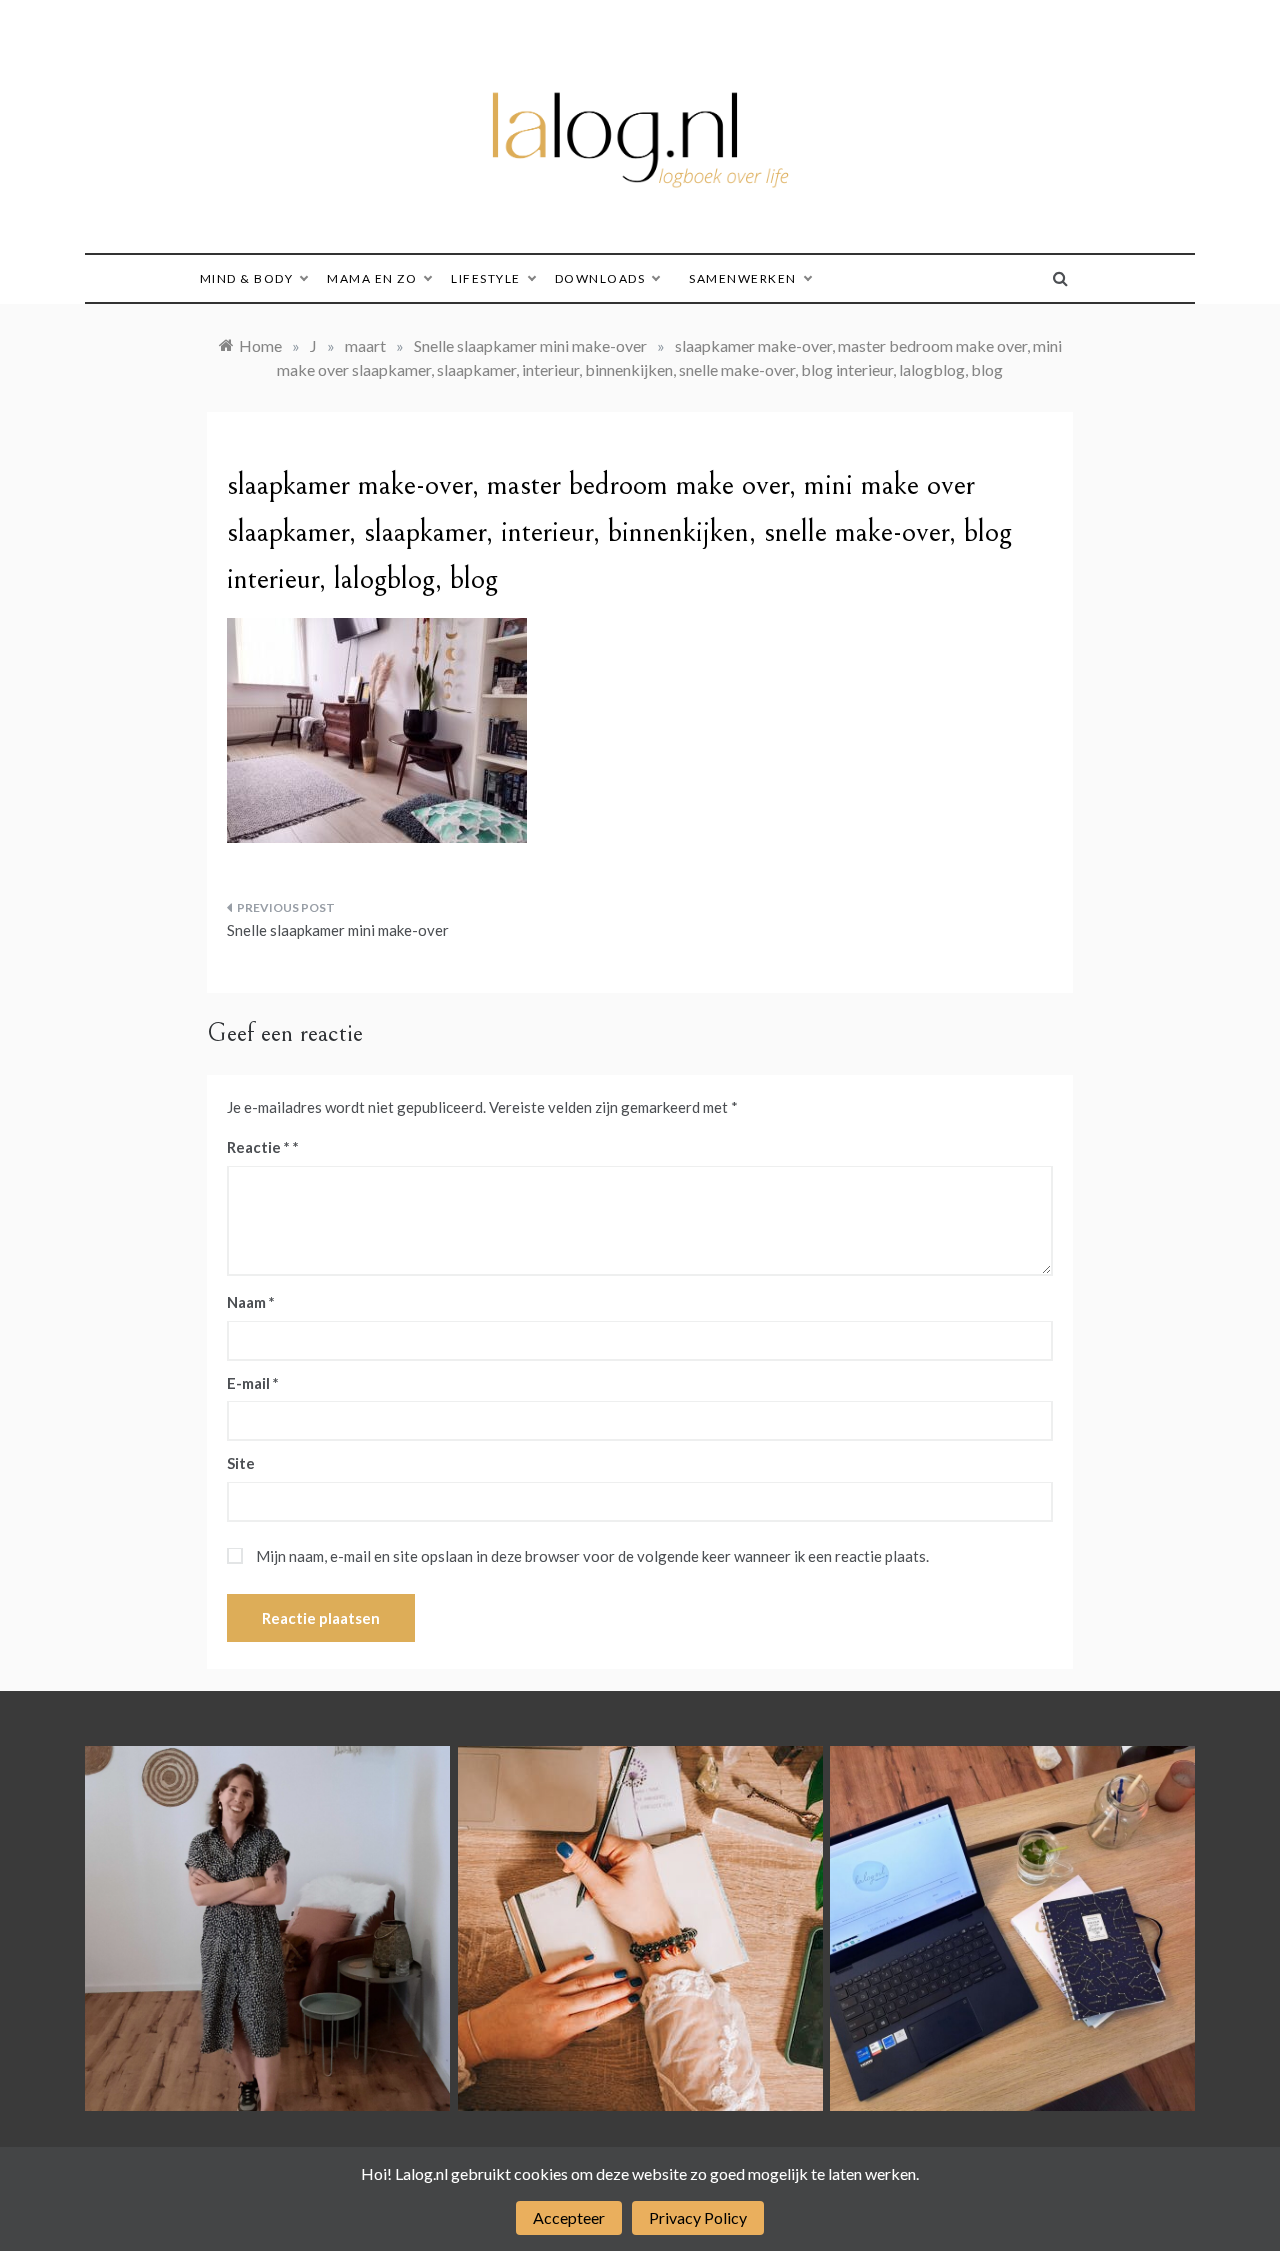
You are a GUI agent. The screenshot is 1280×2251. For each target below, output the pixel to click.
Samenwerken (743, 278)
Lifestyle (486, 278)
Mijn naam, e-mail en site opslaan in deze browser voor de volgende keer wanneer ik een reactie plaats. (592, 1556)
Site (241, 1463)
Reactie (258, 1147)
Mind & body (247, 278)
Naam (251, 1302)
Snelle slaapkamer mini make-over (338, 930)
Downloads (600, 278)
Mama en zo (372, 278)
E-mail (253, 1383)
